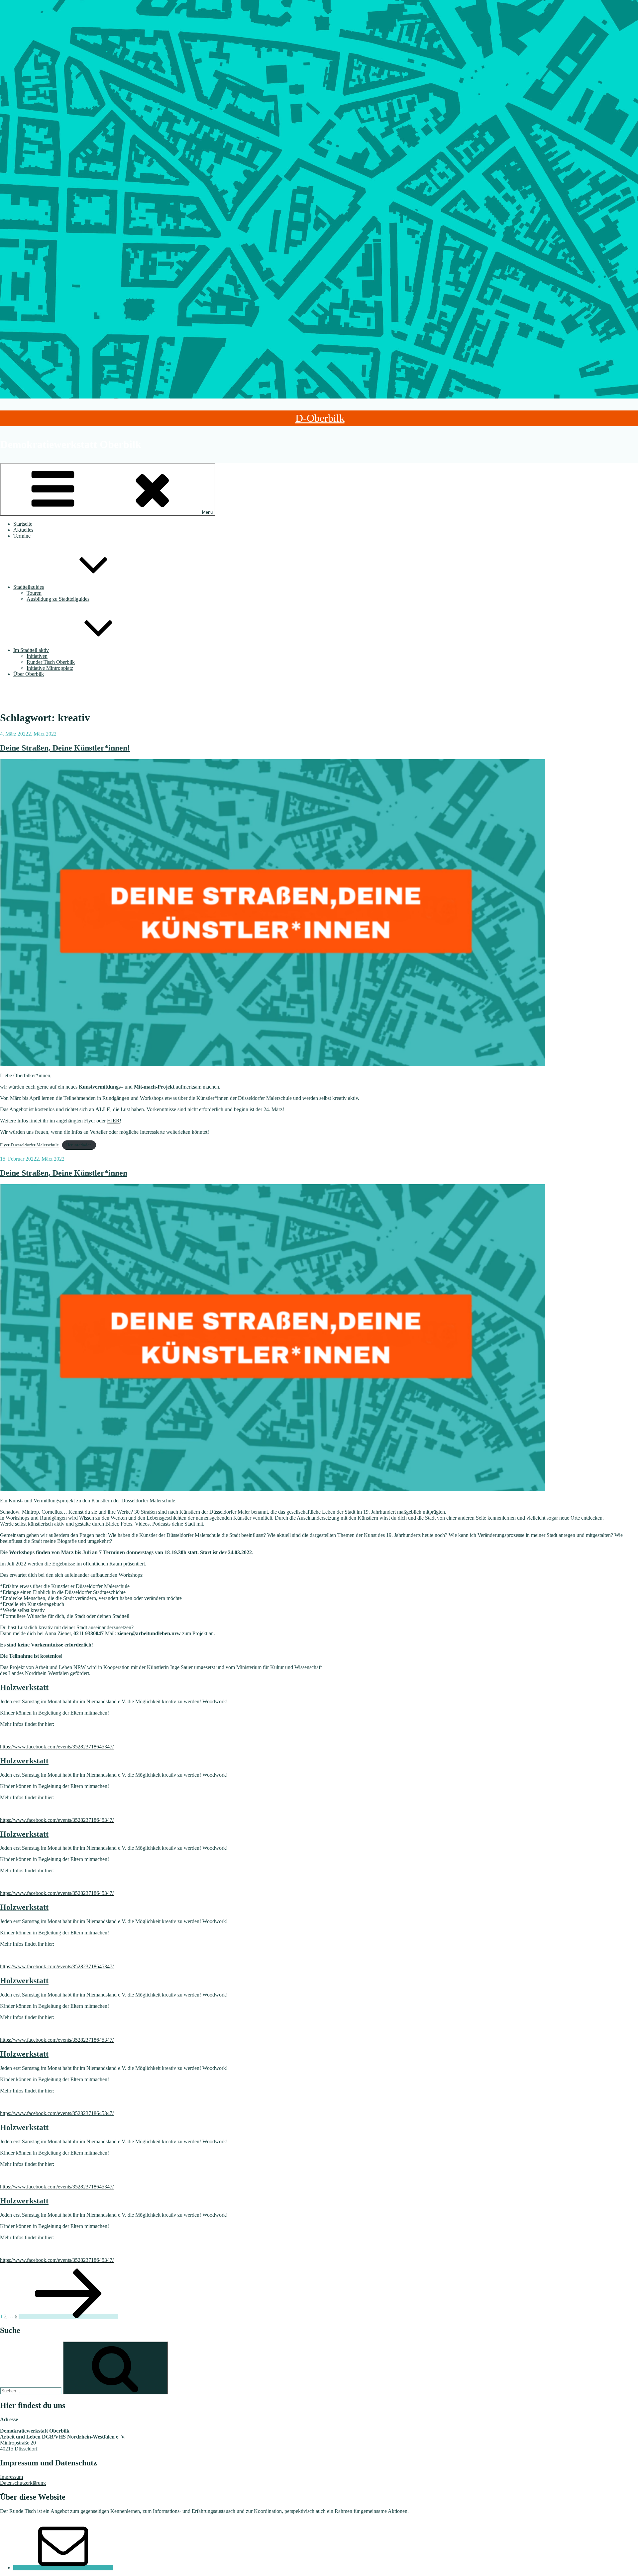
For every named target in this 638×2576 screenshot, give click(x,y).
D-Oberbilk (320, 418)
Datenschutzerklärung (23, 2483)
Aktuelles (23, 530)
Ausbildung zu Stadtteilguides (58, 599)
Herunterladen (79, 1145)
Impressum (11, 2477)
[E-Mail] (63, 2568)
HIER (113, 1121)
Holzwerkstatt (24, 1687)
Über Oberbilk (29, 674)
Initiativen (37, 656)
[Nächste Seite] (68, 2316)
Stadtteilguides (29, 587)
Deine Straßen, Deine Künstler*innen (64, 1173)
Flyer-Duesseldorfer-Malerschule (29, 1145)
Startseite (23, 524)
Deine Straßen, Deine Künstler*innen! (65, 748)
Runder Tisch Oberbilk (51, 662)
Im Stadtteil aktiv (31, 650)
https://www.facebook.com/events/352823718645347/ (57, 1747)
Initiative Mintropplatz (50, 668)
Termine (22, 536)
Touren (34, 593)
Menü (207, 512)
